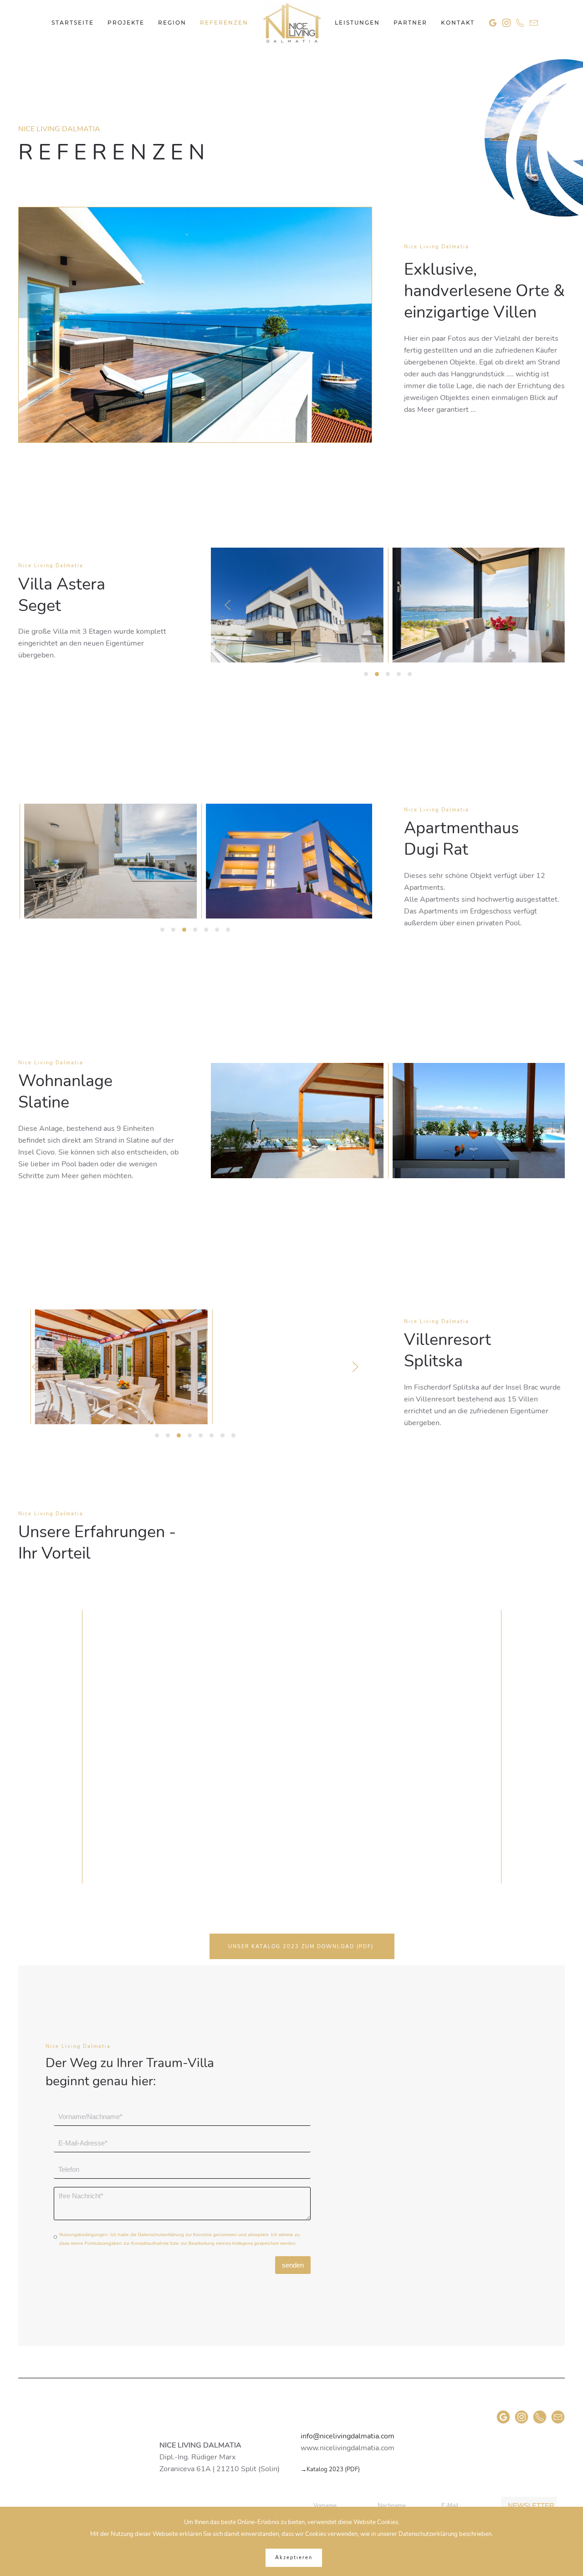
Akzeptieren (294, 2558)
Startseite (73, 23)
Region (172, 23)
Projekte (126, 23)
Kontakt (458, 23)
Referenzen (224, 23)
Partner (410, 23)
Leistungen (357, 23)
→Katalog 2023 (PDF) (330, 2469)
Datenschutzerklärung (161, 2235)
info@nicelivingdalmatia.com (348, 2436)
